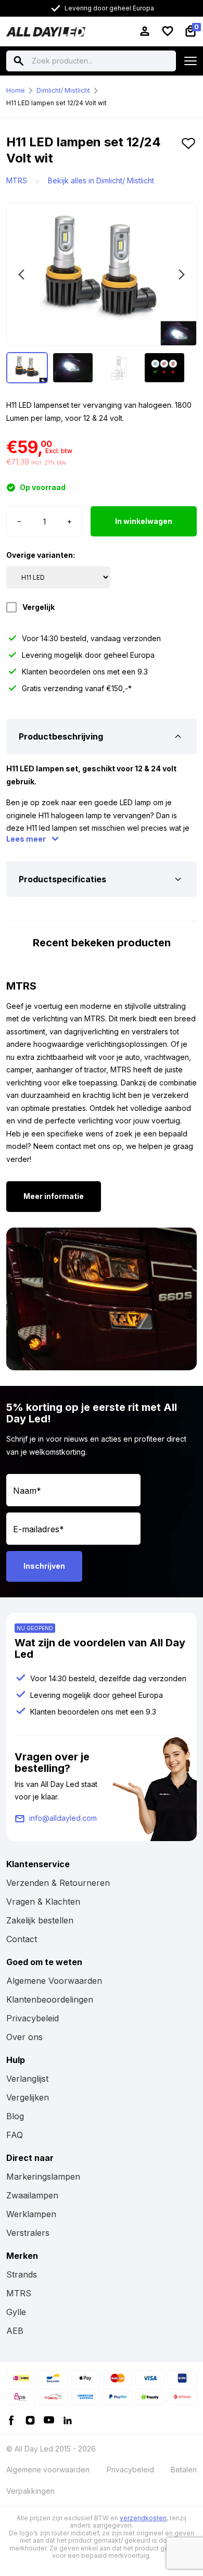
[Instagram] (30, 2419)
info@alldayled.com (63, 1818)
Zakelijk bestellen (40, 1920)
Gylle (16, 2312)
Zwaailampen (32, 2195)
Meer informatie (54, 1196)
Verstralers (28, 2233)
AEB (15, 2331)
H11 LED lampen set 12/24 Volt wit (56, 103)
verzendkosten (143, 2518)
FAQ (15, 2135)
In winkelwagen (144, 521)
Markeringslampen (43, 2177)
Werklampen (31, 2214)
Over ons (24, 2037)
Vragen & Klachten (43, 1902)
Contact (22, 1939)
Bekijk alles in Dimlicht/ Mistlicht (101, 180)
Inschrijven (44, 1566)
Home (16, 90)
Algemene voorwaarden (48, 2469)
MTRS (17, 180)
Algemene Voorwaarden (54, 1981)
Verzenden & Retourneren (58, 1883)
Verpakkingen (30, 2491)
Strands (22, 2274)
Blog (15, 2116)
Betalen (184, 2469)
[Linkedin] (68, 2419)
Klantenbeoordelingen (50, 1999)
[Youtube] (49, 2419)
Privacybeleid (33, 2018)
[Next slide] (182, 274)
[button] (188, 154)
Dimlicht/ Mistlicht (63, 90)
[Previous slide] (21, 274)
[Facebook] (11, 2419)
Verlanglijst (27, 2079)
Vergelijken (28, 2097)
